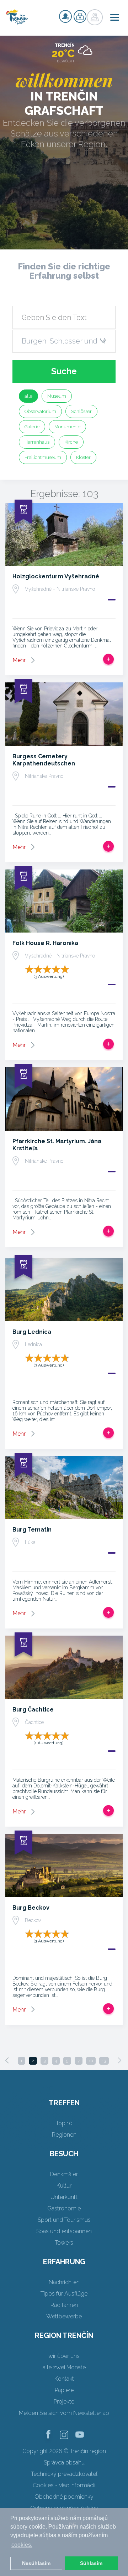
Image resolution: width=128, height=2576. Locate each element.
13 (104, 2061)
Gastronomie (64, 2208)
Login (80, 16)
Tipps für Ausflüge (64, 2294)
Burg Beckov (31, 1908)
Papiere (64, 2390)
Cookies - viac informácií (64, 2485)
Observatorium (40, 411)
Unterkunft (64, 2197)
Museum (57, 396)
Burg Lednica (32, 1332)
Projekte (64, 2402)
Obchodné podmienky (64, 2497)
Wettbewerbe (64, 2316)
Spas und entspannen (64, 2231)
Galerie (32, 427)
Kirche (71, 442)
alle (28, 396)
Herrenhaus (37, 442)
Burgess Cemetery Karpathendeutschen (44, 760)
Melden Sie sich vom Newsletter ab (64, 2413)
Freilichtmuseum (43, 457)
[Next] (119, 2060)
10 (91, 2061)
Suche (64, 371)
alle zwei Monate (64, 2367)
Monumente (67, 427)
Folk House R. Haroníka (45, 943)
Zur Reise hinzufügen (108, 659)
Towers (64, 2243)
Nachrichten (64, 2282)
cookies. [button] (22, 2545)
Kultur (64, 2186)
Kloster (83, 457)
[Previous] (7, 2060)
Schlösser (81, 411)
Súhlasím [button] (91, 2563)
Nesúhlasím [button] (36, 2563)
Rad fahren (64, 2305)
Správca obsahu (64, 2463)
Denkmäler (64, 2174)
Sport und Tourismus (64, 2220)
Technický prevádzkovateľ (64, 2474)
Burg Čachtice (33, 1710)
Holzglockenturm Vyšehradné (56, 576)
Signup (65, 16)
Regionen (64, 2135)
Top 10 (64, 2123)
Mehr (19, 660)
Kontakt (64, 2379)
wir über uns (64, 2356)
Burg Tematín (32, 1530)
